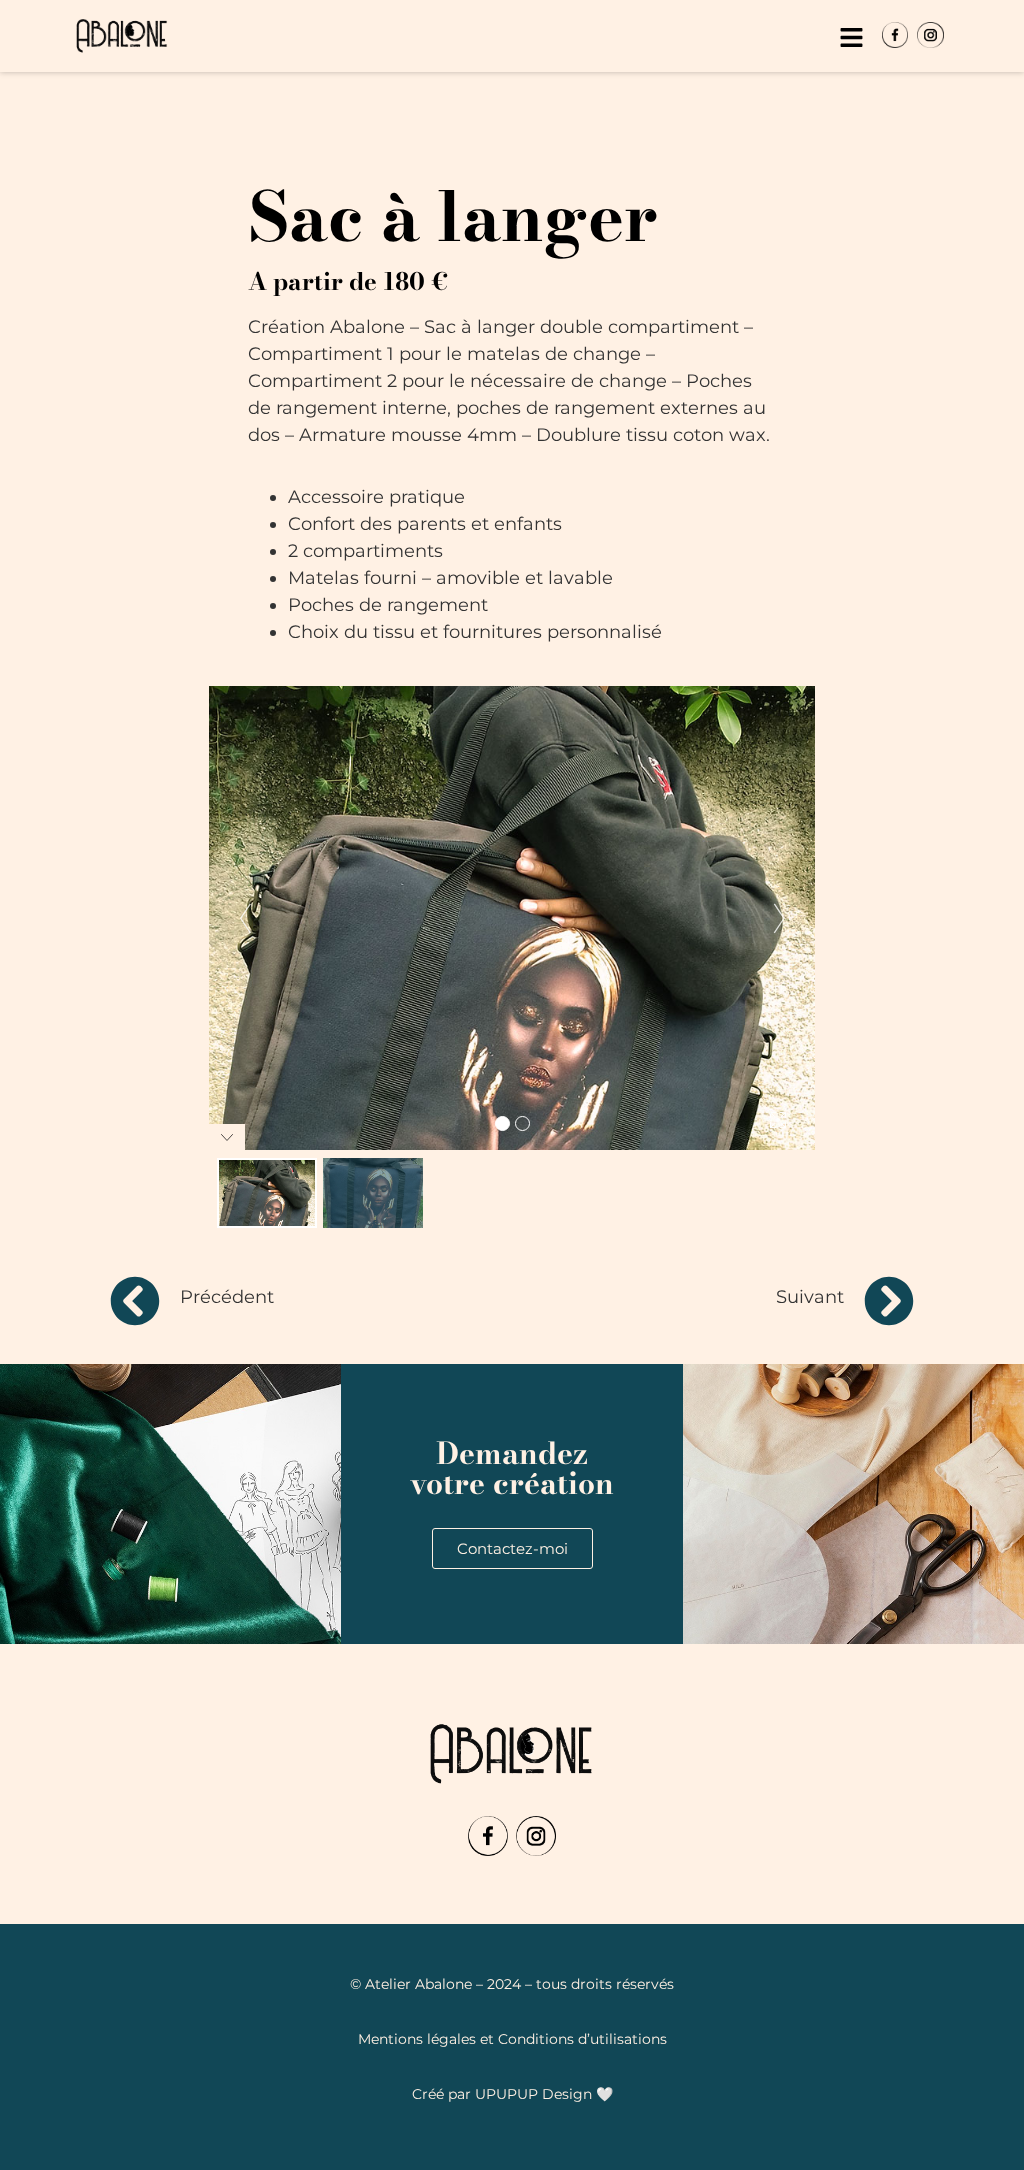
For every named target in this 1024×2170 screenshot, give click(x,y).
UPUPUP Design (533, 2094)
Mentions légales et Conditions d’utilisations (512, 2039)
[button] (851, 39)
